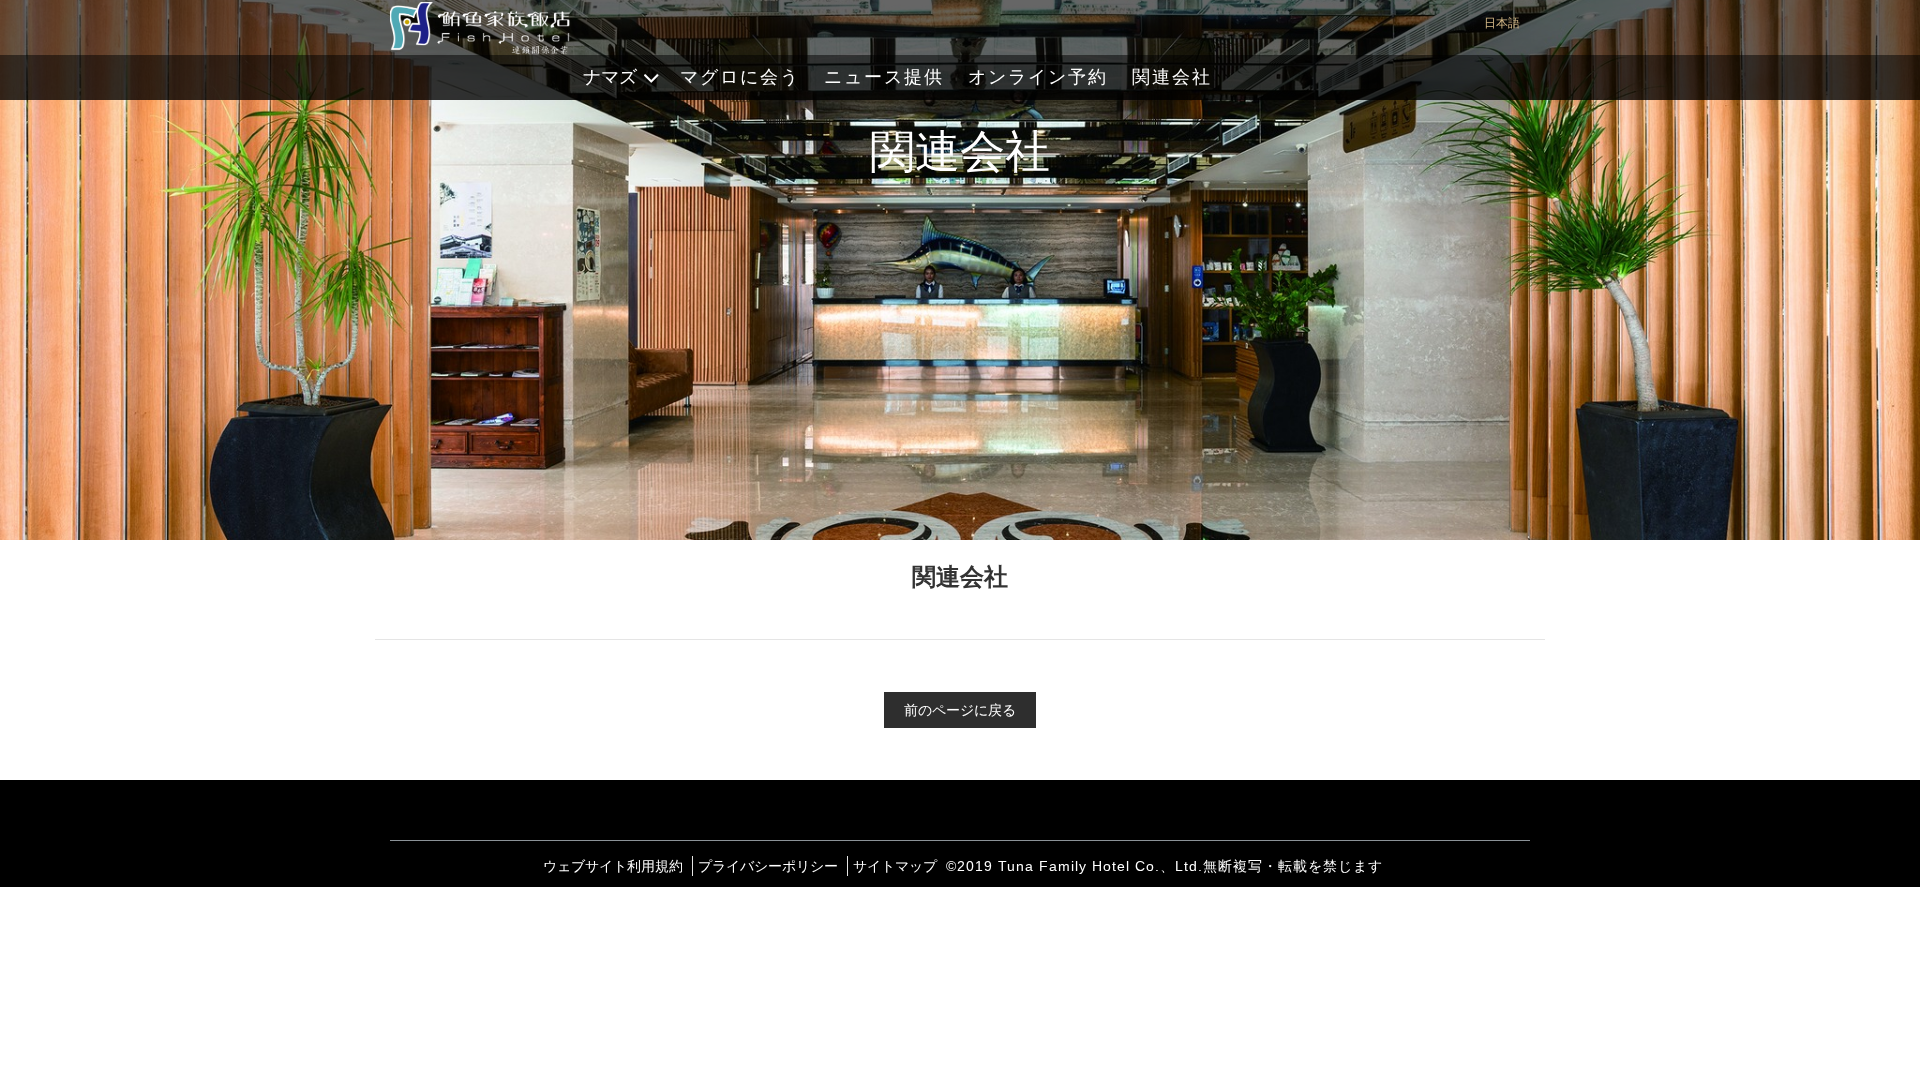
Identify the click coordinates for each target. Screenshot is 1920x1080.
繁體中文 (1516, 60)
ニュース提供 (884, 77)
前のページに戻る (960, 710)
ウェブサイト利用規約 (613, 866)
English (1514, 140)
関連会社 (1172, 77)
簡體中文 (1516, 100)
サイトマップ (895, 866)
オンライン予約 (1038, 77)
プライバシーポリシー (768, 866)
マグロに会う (740, 77)
